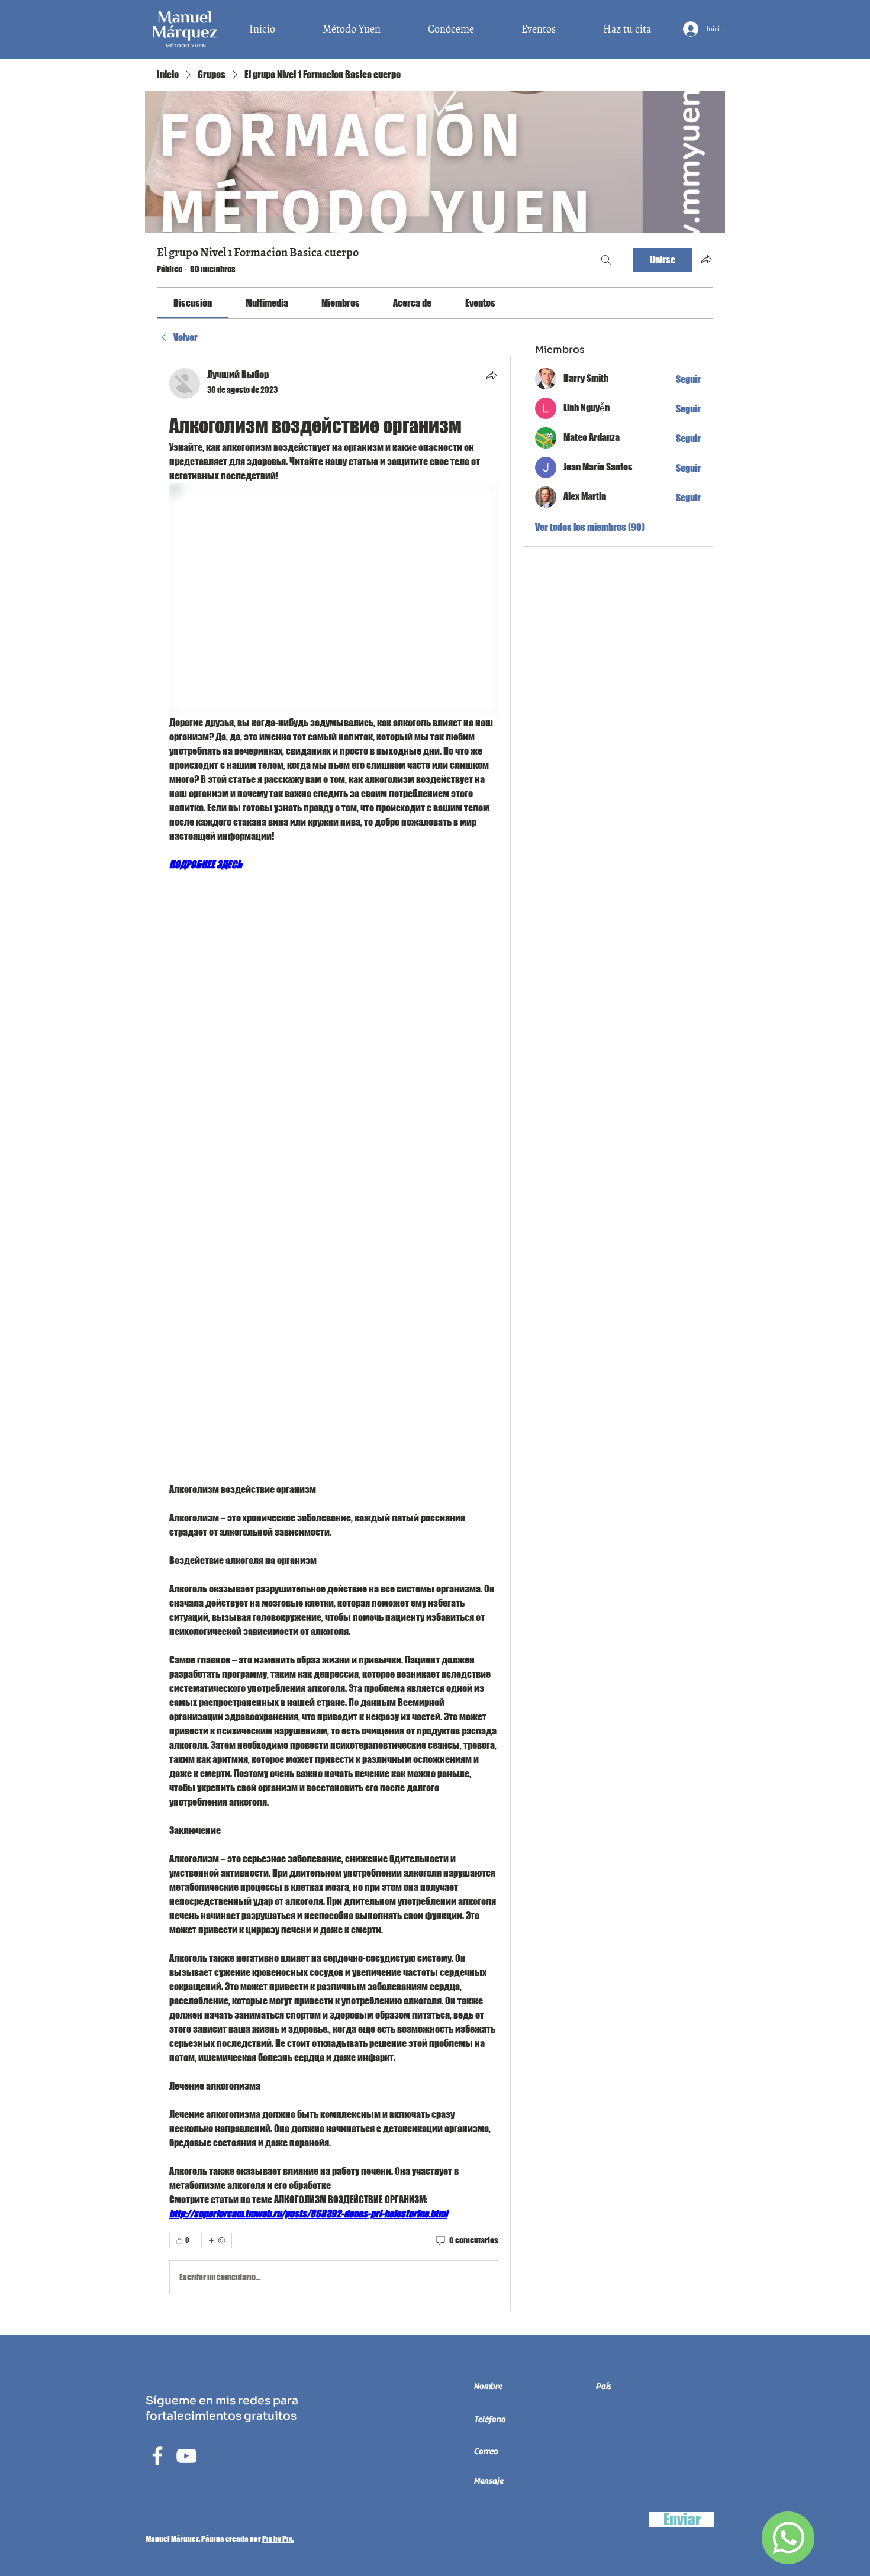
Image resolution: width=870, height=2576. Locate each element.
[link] (193, 303)
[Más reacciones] (217, 2240)
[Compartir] (491, 375)
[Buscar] (606, 260)
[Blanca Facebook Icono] (157, 2456)
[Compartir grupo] (706, 259)
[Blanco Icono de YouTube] (186, 2456)
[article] (334, 1334)
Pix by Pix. (278, 2539)
